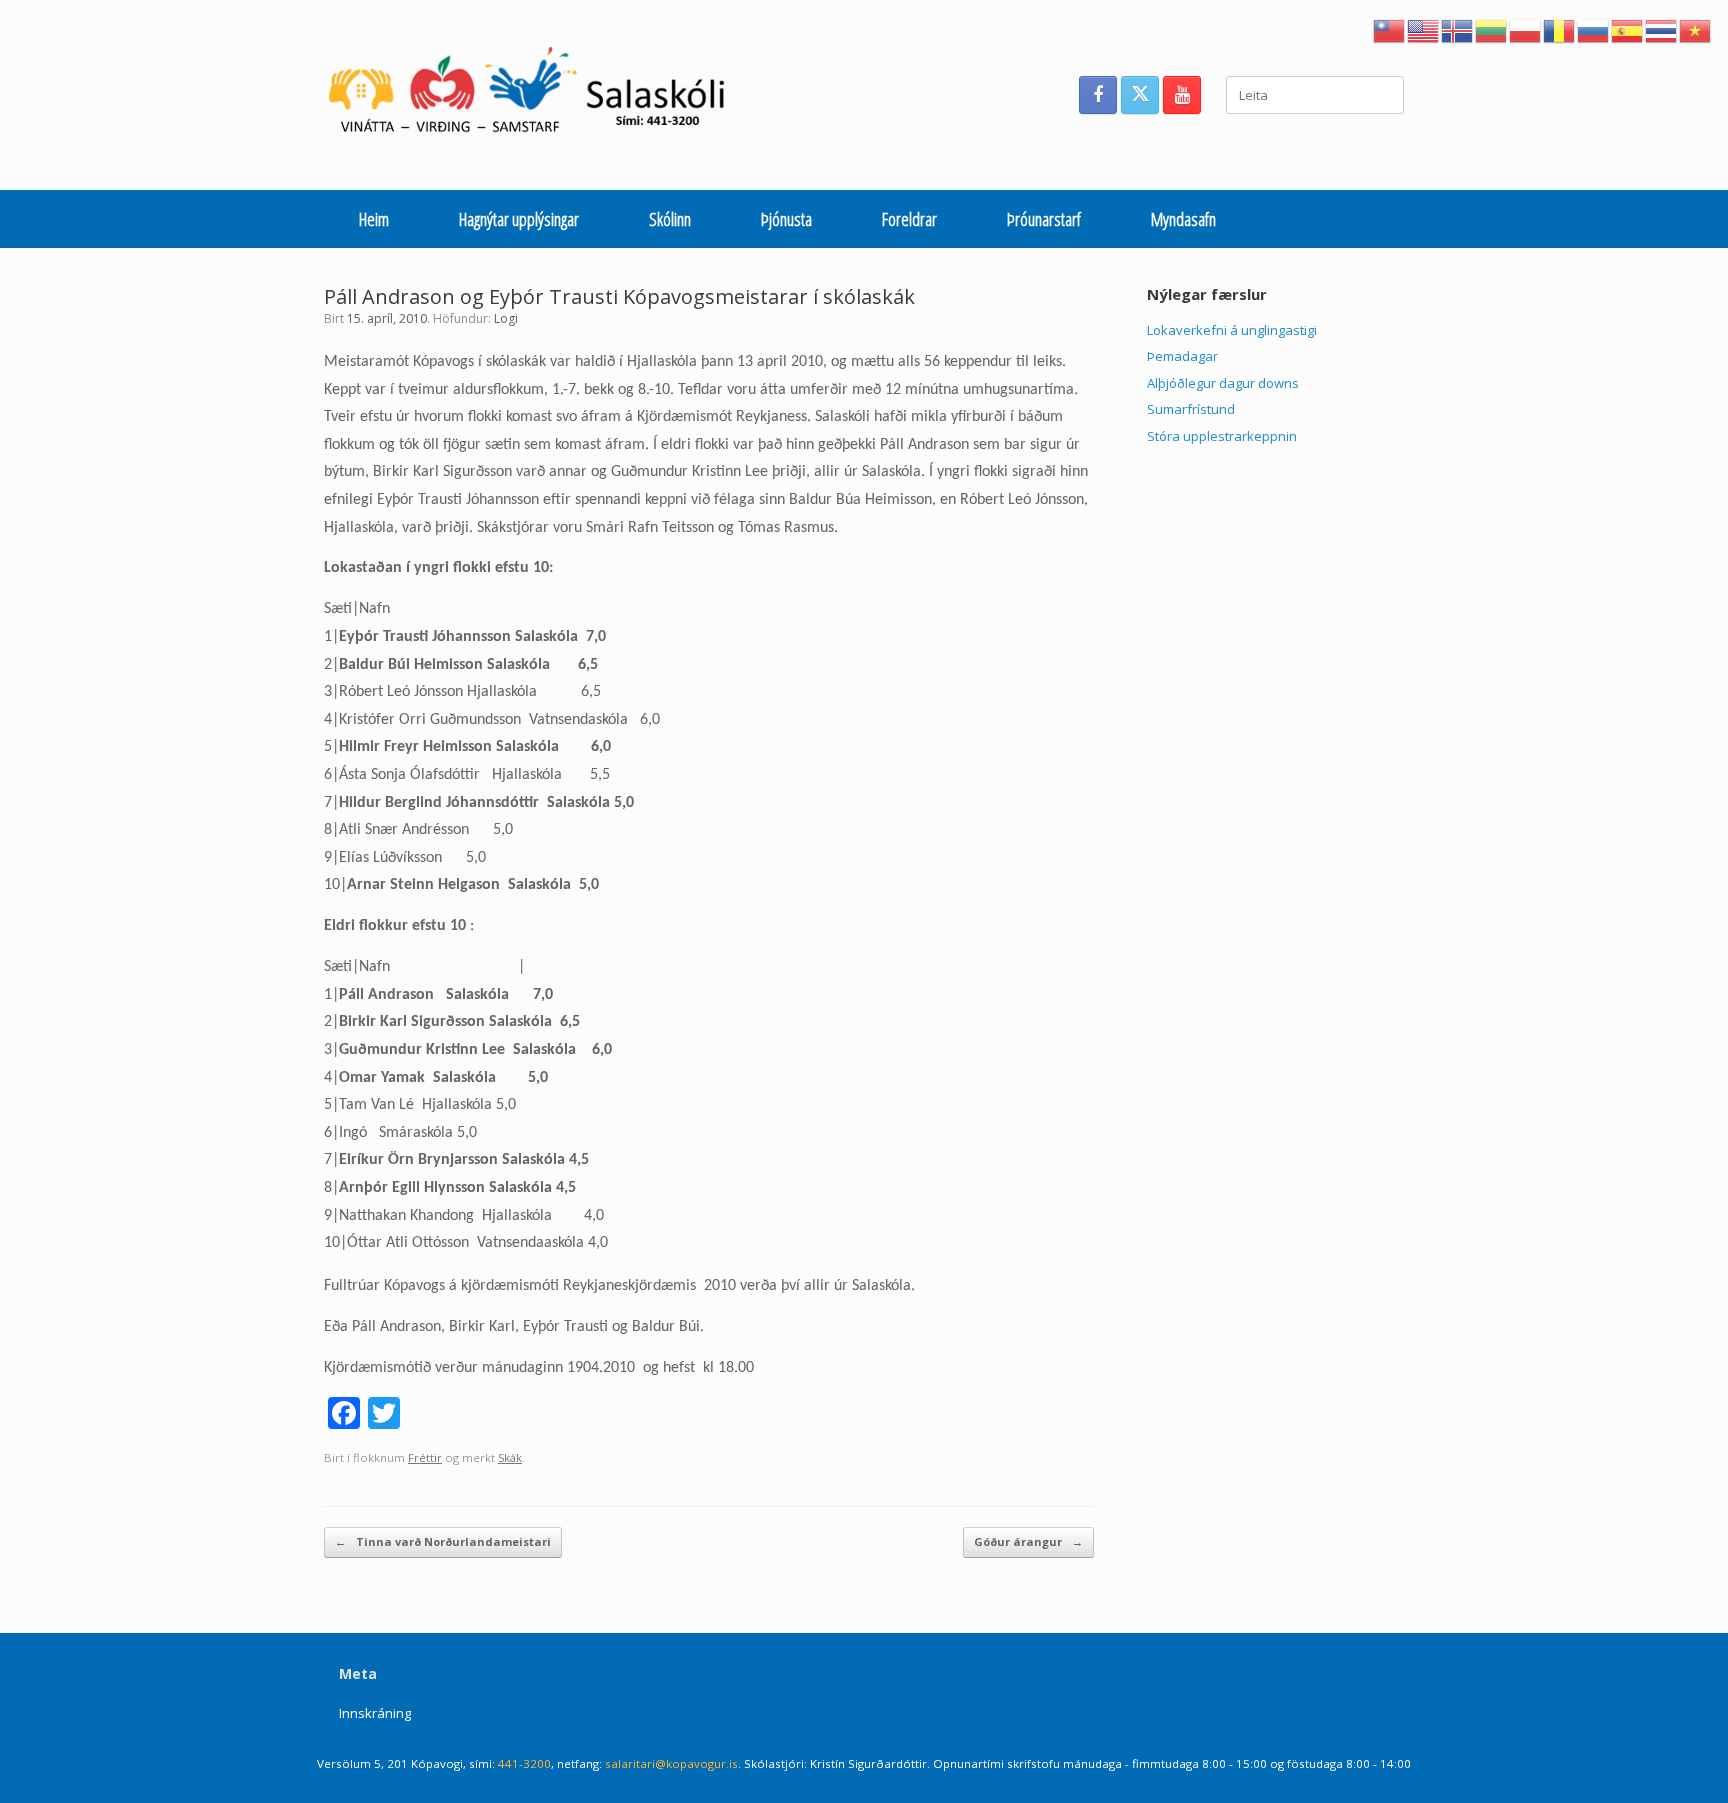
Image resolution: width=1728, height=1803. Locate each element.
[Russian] (1594, 29)
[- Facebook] (1098, 95)
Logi (506, 318)
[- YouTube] (1182, 95)
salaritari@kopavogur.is (671, 1763)
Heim (374, 219)
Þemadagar (1182, 356)
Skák (510, 1457)
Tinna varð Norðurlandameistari (443, 1541)
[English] (1424, 29)
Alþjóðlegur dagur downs (1223, 383)
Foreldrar (909, 219)
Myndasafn (1183, 219)
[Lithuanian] (1492, 29)
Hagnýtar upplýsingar (519, 219)
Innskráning (375, 1713)
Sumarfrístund (1191, 409)
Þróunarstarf (1044, 219)
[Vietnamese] (1696, 29)
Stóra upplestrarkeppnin (1222, 436)
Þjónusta (786, 219)
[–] (537, 95)
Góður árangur (1028, 1541)
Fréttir (425, 1457)
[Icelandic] (1458, 29)
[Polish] (1526, 29)
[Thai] (1662, 29)
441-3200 (524, 1763)
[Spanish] (1628, 29)
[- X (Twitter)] (1140, 95)
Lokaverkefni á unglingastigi (1232, 330)
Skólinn (670, 219)
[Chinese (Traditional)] (1390, 29)
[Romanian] (1560, 29)
